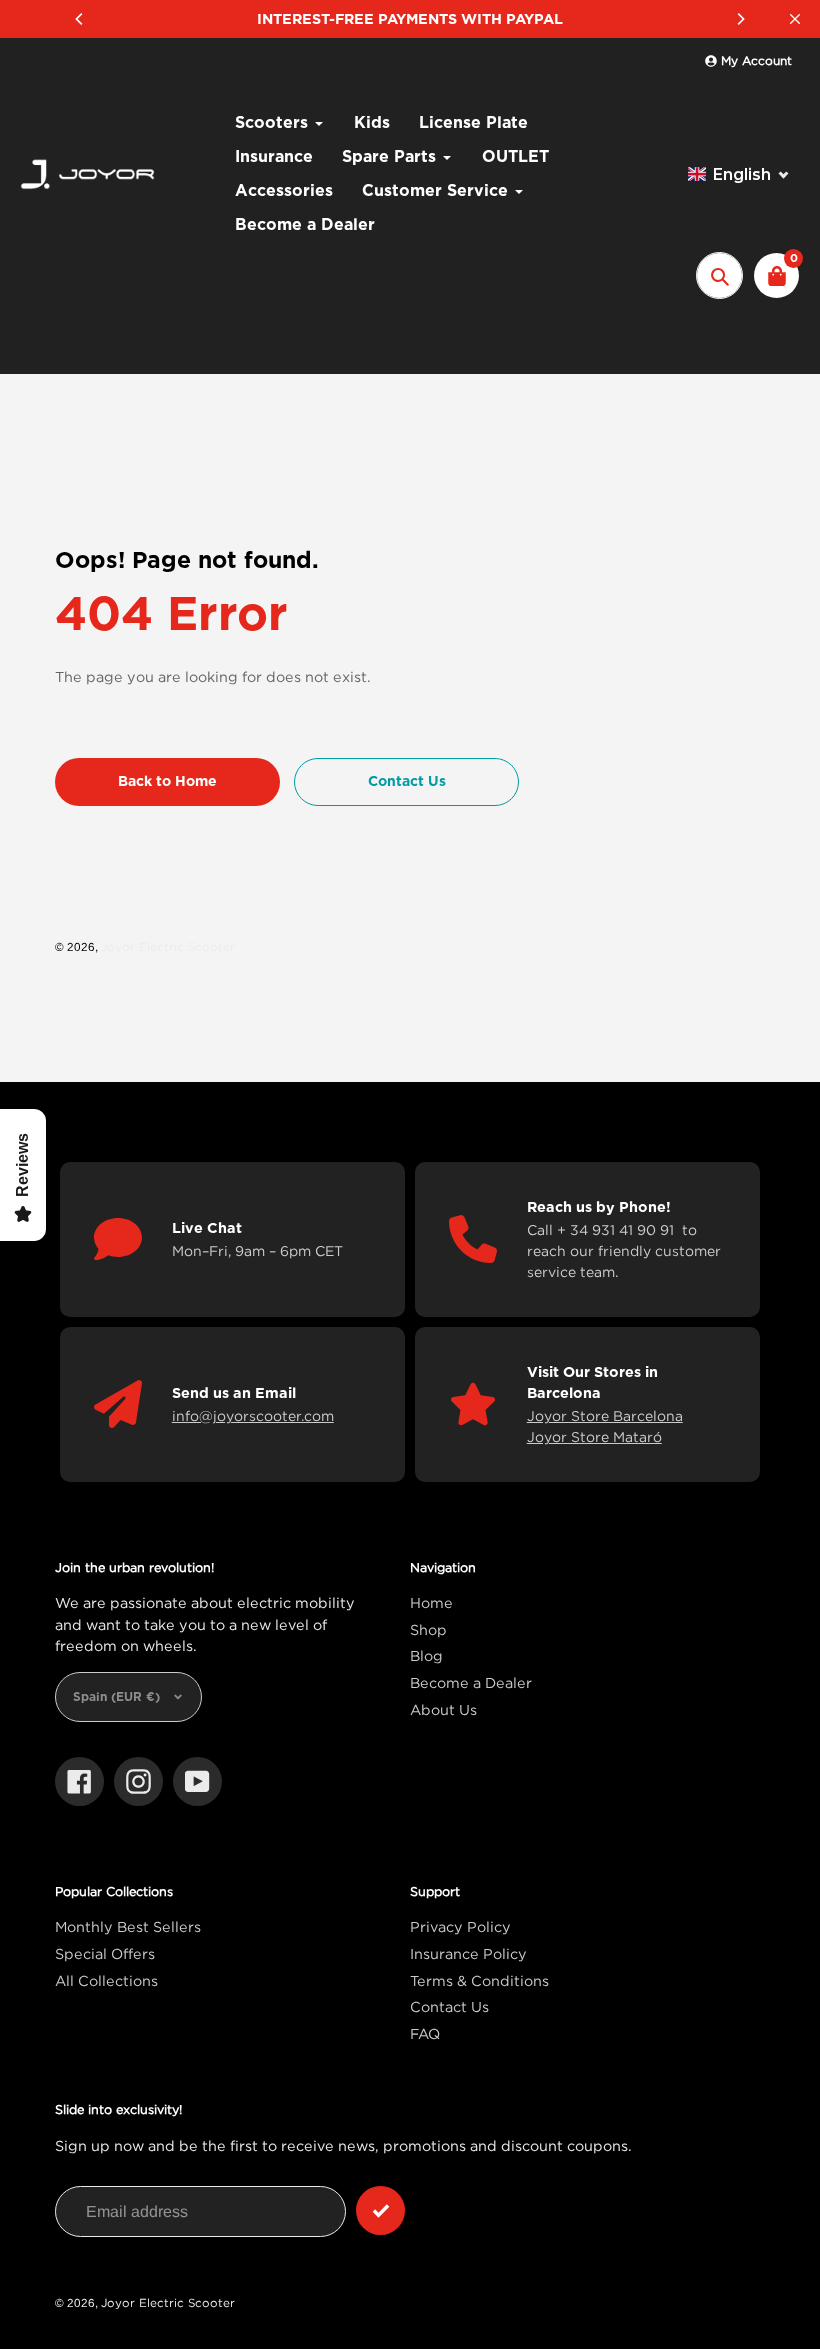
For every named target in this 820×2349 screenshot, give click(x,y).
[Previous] (80, 19)
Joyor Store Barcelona (605, 1415)
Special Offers (105, 1953)
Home (431, 1602)
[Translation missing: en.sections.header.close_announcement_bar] (795, 19)
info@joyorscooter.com (253, 1415)
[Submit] (380, 2210)
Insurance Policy (468, 1953)
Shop (428, 1629)
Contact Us (449, 2006)
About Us (443, 1709)
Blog (426, 1655)
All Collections (106, 1980)
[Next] (740, 19)
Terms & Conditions (479, 1980)
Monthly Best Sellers (128, 1926)
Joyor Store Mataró (594, 1436)
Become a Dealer (471, 1682)
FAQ (425, 2033)
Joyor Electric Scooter (168, 946)
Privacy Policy (460, 1926)
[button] (739, 174)
